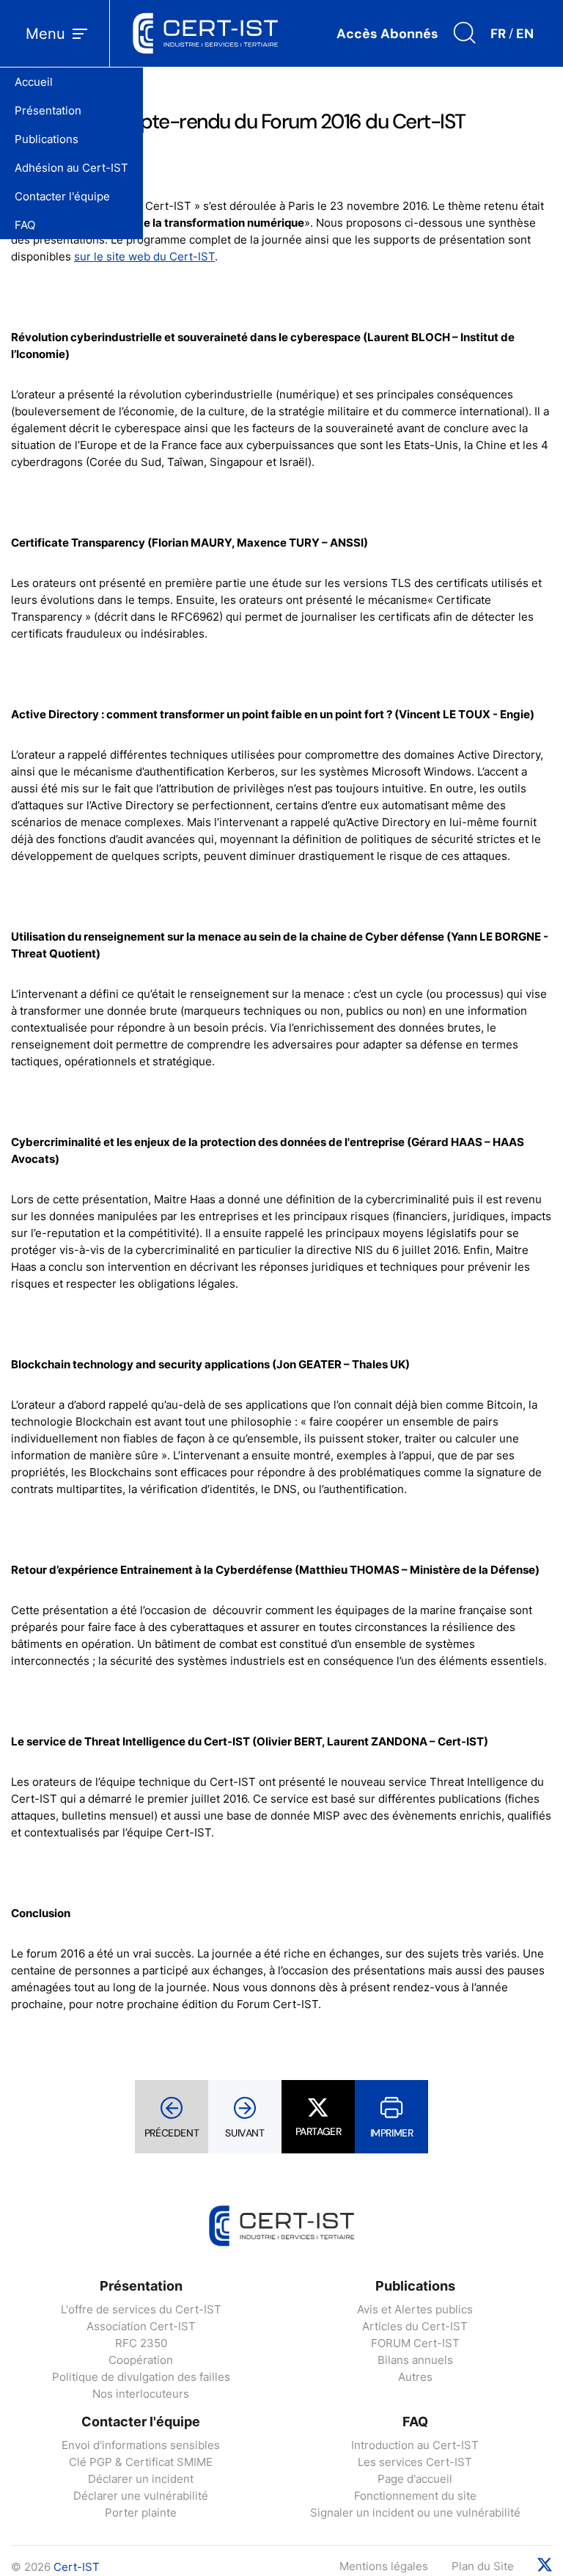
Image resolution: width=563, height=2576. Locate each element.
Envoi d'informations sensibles (141, 2445)
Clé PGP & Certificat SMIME (141, 2462)
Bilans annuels (415, 2360)
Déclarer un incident (141, 2479)
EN (525, 34)
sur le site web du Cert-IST (144, 256)
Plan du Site (483, 2566)
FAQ (25, 225)
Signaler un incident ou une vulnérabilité (415, 2513)
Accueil (34, 82)
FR (498, 34)
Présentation (48, 110)
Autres (415, 2377)
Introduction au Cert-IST (415, 2445)
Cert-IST (77, 2567)
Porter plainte (141, 2513)
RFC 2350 (141, 2343)
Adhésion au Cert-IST (71, 168)
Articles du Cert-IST (415, 2326)
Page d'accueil (415, 2479)
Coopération (141, 2360)
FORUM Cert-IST (415, 2343)
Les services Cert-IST (415, 2462)
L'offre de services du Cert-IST (141, 2309)
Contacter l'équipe (62, 196)
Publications (47, 139)
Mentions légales (384, 2566)
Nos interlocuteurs (141, 2394)
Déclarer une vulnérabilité (141, 2496)
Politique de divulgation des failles (141, 2377)
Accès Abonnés (387, 34)
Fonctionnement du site (415, 2496)
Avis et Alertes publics (415, 2309)
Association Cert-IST (141, 2326)
